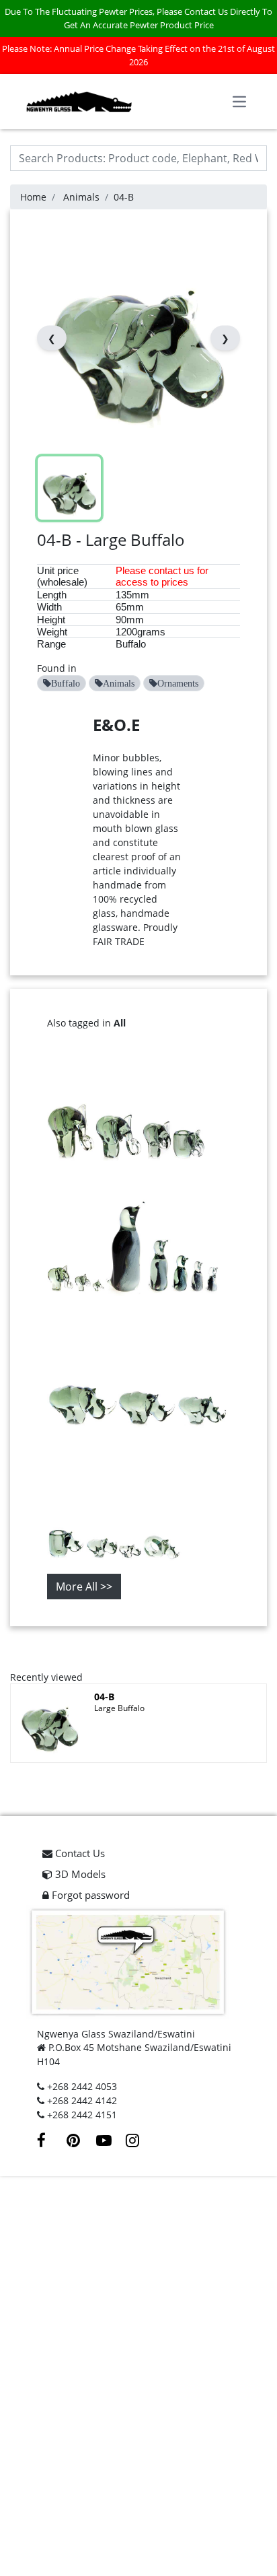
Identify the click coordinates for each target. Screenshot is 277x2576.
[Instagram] (139, 2142)
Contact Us (79, 1853)
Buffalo (131, 644)
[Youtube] (111, 2142)
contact (165, 570)
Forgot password (89, 1895)
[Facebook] (52, 2142)
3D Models (79, 1874)
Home (33, 197)
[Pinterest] (81, 2142)
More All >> (84, 1587)
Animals (81, 197)
